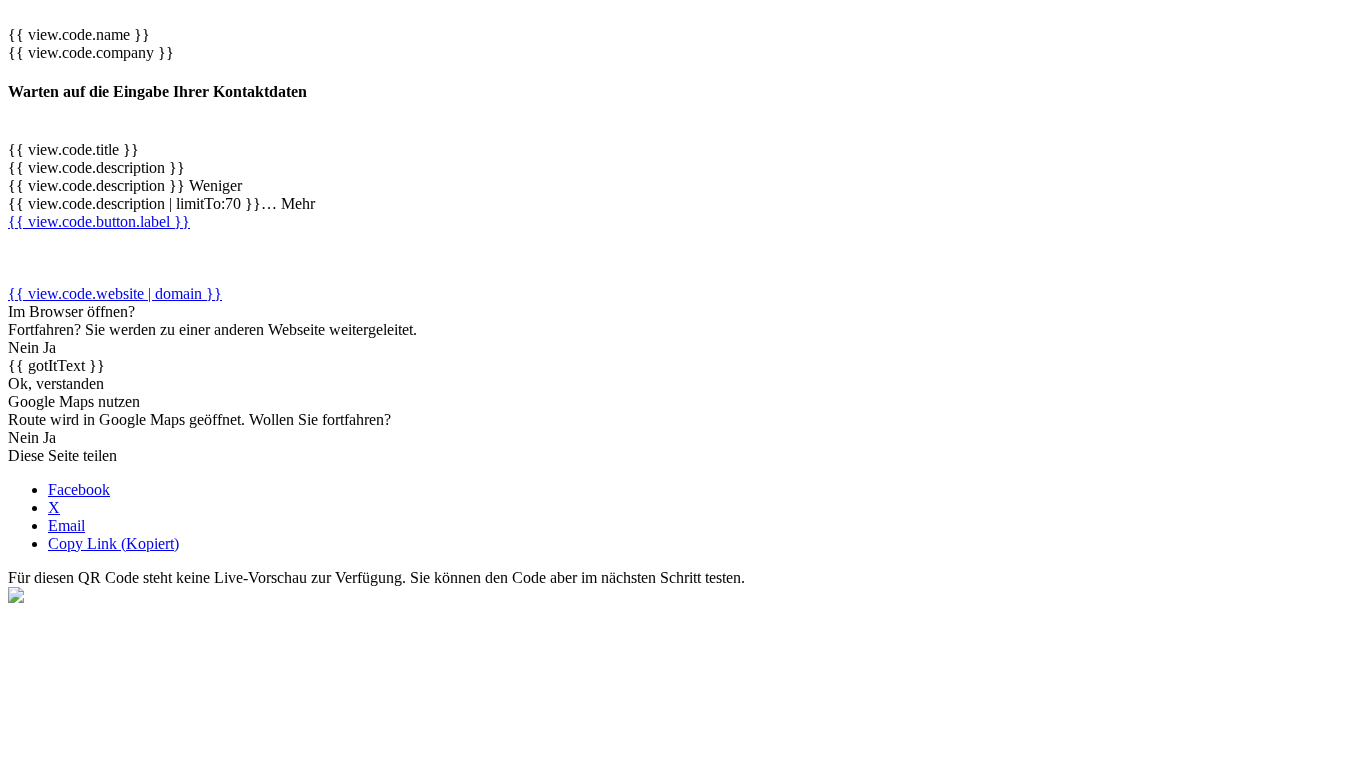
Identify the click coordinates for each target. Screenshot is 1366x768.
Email (66, 525)
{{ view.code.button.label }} (99, 221)
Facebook (79, 489)
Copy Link (113, 543)
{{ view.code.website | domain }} (115, 293)
